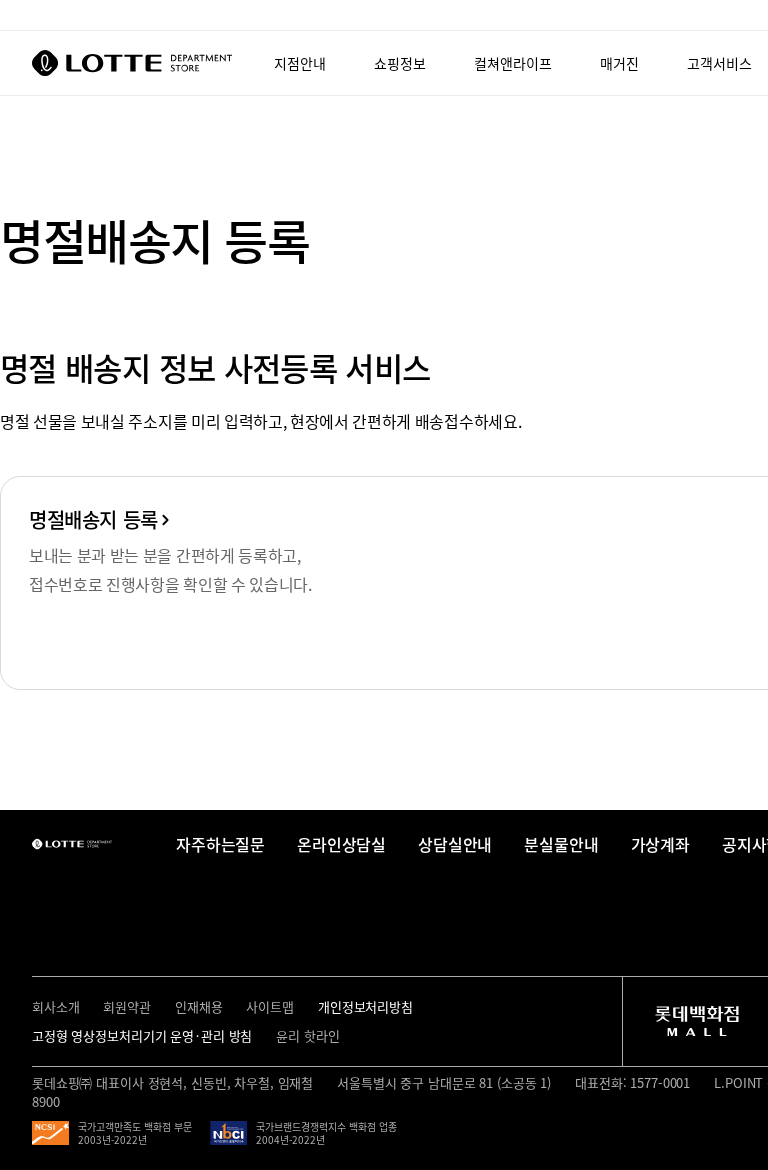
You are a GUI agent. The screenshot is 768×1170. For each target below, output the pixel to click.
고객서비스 (719, 63)
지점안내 (300, 63)
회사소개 (55, 1006)
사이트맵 (269, 1006)
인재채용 (198, 1006)
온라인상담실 (341, 844)
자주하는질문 (220, 844)
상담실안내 (455, 844)
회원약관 (126, 1006)
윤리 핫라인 (307, 1035)
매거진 (619, 63)
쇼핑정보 (400, 63)
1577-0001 (658, 1082)
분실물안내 (561, 844)
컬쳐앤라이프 (513, 63)
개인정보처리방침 (365, 1006)
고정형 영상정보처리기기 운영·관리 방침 (142, 1035)
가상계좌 (660, 844)
